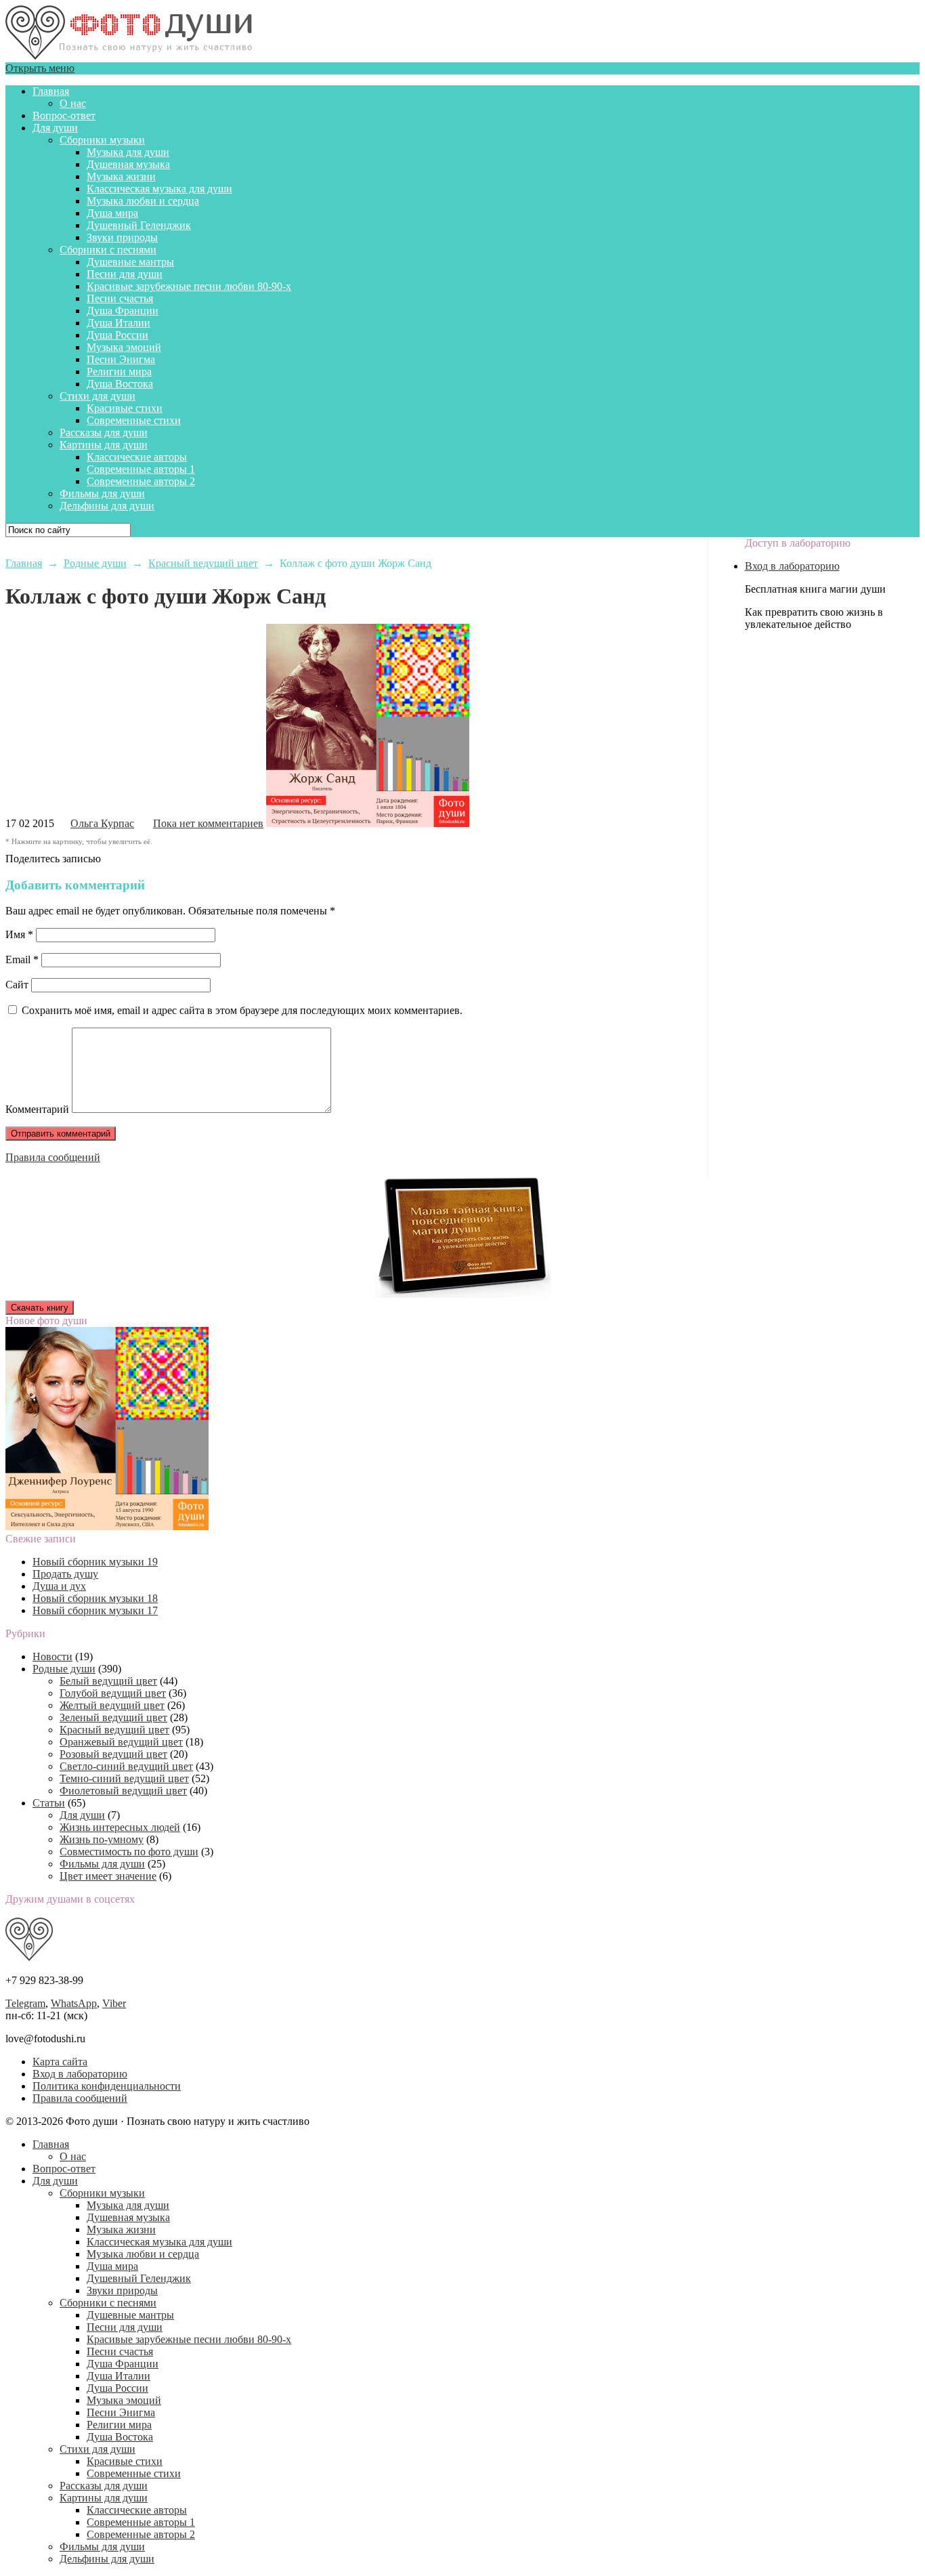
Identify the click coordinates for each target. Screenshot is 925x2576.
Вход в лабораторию (792, 566)
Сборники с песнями (108, 250)
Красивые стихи (125, 408)
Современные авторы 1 (141, 469)
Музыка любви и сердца (143, 201)
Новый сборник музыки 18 (95, 1598)
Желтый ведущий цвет (112, 1705)
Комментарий (37, 1109)
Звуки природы (122, 237)
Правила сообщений (53, 1157)
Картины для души (104, 445)
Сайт (17, 985)
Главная (51, 91)
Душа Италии (119, 323)
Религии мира (119, 372)
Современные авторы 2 (141, 481)
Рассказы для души (104, 432)
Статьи (49, 1803)
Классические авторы (137, 457)
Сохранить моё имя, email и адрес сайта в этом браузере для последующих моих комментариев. (242, 1010)
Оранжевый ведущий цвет (121, 1742)
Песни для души (125, 274)
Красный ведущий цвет (114, 1730)
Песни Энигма (121, 359)
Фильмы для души (102, 493)
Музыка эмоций (124, 347)
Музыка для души (128, 152)
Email (22, 959)
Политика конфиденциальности (107, 2086)
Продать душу (65, 1574)
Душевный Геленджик (139, 225)
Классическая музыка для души (159, 189)
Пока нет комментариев (208, 823)
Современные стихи (134, 420)
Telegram (25, 2003)
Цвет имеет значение (108, 1876)
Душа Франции (123, 311)
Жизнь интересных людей (120, 1827)
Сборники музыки (102, 140)
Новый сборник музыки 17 (95, 1610)
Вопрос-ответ (64, 115)
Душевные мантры (130, 262)
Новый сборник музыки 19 (95, 1562)
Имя (19, 934)
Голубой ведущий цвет (113, 1693)
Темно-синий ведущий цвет (124, 1778)
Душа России (117, 335)
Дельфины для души (107, 506)
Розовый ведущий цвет (113, 1754)
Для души (55, 128)
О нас (73, 103)
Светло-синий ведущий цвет (126, 1766)
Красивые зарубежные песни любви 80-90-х (189, 286)
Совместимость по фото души (129, 1852)
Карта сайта (60, 2062)
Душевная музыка (128, 164)
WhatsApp (74, 2003)
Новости (52, 1656)
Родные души (64, 1669)
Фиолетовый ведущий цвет (123, 1791)
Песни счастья (120, 298)
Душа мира (112, 213)
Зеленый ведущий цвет (113, 1717)
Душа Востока (120, 384)
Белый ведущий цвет (108, 1681)
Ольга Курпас (102, 823)
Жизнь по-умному (102, 1839)
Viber (114, 2003)
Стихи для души (98, 396)
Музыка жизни (121, 176)
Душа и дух (59, 1586)
